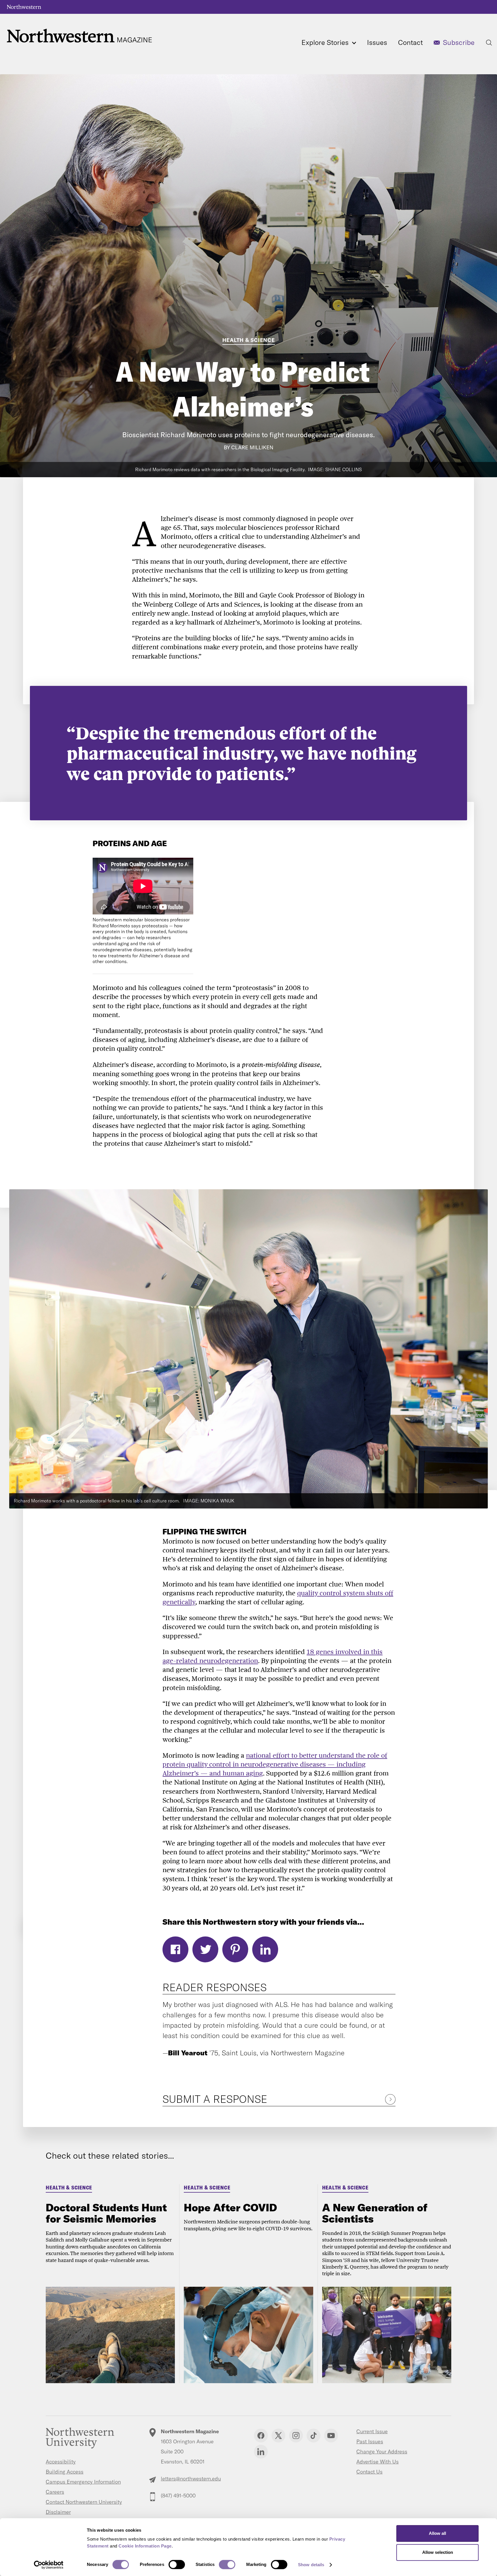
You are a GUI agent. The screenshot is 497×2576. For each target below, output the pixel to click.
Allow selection (438, 2552)
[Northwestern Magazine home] (79, 36)
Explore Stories (326, 42)
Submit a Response (215, 2099)
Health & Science (249, 340)
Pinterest (235, 1949)
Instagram (296, 2436)
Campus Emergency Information (83, 2482)
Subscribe (459, 42)
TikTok (314, 2436)
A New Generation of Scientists (375, 2213)
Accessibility (61, 2462)
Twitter (205, 1949)
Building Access (65, 2472)
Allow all (437, 2533)
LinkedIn (265, 1949)
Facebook (175, 1949)
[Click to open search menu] (489, 43)
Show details (311, 2565)
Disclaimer (58, 2512)
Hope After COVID (230, 2207)
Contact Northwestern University (84, 2502)
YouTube (331, 2436)
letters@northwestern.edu (191, 2479)
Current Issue (372, 2431)
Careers (55, 2492)
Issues (377, 42)
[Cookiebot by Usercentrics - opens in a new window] (49, 2565)
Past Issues (370, 2441)
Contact (410, 42)
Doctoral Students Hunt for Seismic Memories (106, 2213)
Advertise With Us (377, 2462)
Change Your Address (382, 2452)
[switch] (177, 2564)
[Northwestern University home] (24, 7)
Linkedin (261, 2452)
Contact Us (369, 2472)
